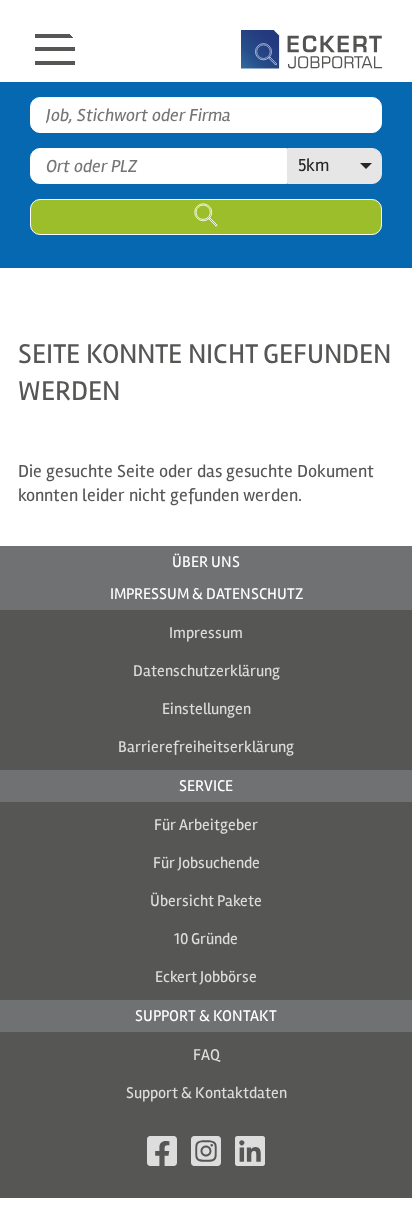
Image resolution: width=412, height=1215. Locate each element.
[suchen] (206, 217)
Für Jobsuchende (206, 863)
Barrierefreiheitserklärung (206, 747)
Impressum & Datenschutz (206, 594)
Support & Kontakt (206, 1016)
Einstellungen (206, 709)
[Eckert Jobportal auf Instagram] (206, 1154)
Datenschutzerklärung (206, 671)
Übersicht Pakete (206, 901)
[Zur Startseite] (256, 41)
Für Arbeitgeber (206, 825)
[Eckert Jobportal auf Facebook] (162, 1154)
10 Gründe (206, 939)
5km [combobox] (313, 165)
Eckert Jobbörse (206, 977)
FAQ (206, 1055)
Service (206, 786)
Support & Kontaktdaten (206, 1093)
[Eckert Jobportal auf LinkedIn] (250, 1154)
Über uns (206, 562)
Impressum (206, 633)
